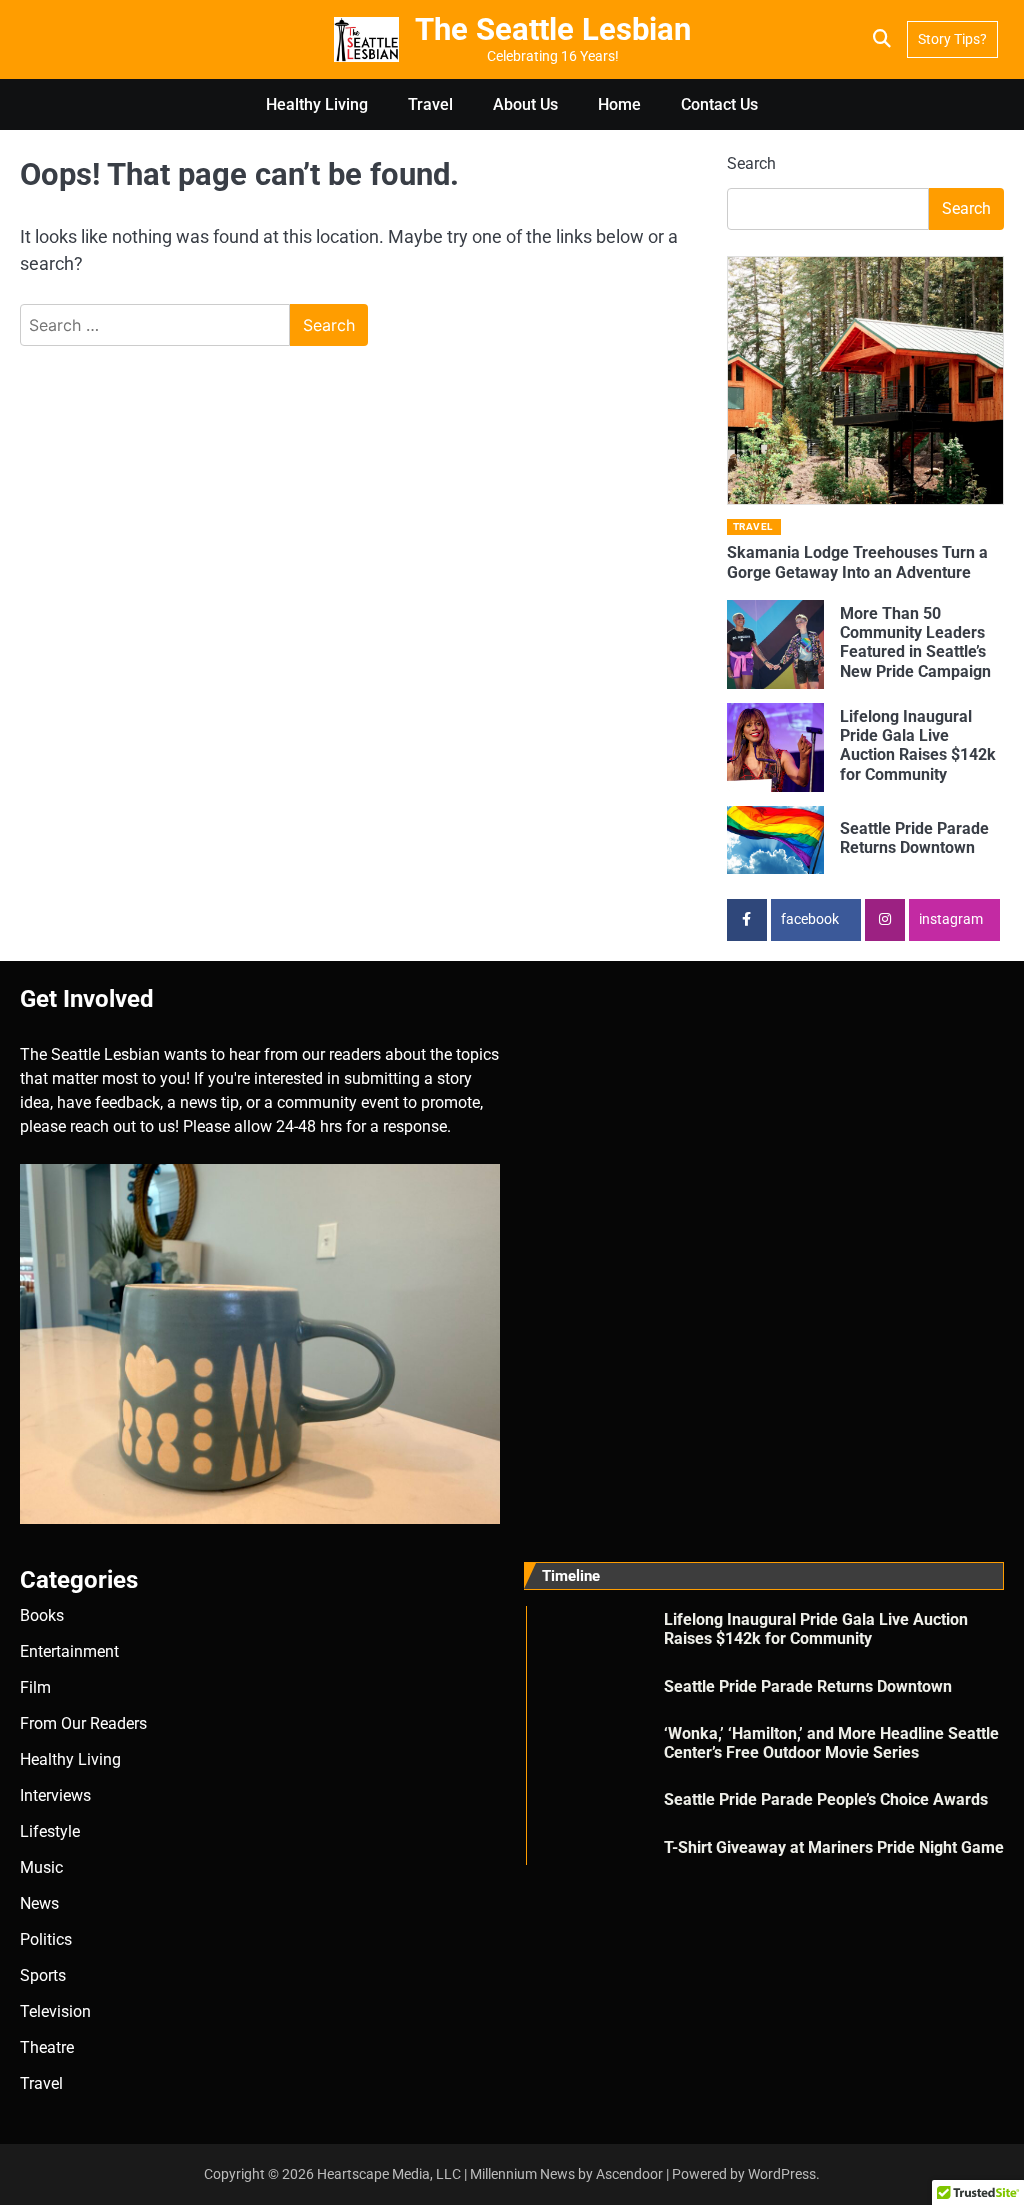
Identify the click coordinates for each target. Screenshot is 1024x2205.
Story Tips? (952, 39)
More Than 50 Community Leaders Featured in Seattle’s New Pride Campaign (915, 642)
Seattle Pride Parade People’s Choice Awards (826, 1799)
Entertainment (69, 1651)
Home (619, 104)
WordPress (782, 2174)
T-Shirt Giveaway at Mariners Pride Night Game (834, 1847)
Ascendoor (629, 2174)
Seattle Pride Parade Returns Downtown (914, 838)
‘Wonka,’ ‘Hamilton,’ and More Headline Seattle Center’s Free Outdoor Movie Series (831, 1743)
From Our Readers (83, 1723)
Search (751, 163)
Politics (46, 1939)
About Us (525, 104)
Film (35, 1687)
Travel (430, 104)
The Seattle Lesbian (553, 29)
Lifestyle (50, 1831)
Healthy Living (317, 104)
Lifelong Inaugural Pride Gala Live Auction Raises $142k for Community (918, 745)
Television (55, 2011)
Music (41, 1867)
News (39, 1903)
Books (42, 1615)
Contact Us (719, 104)
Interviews (55, 1795)
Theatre (47, 2047)
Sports (43, 1975)
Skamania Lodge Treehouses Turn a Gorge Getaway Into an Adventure (857, 562)
